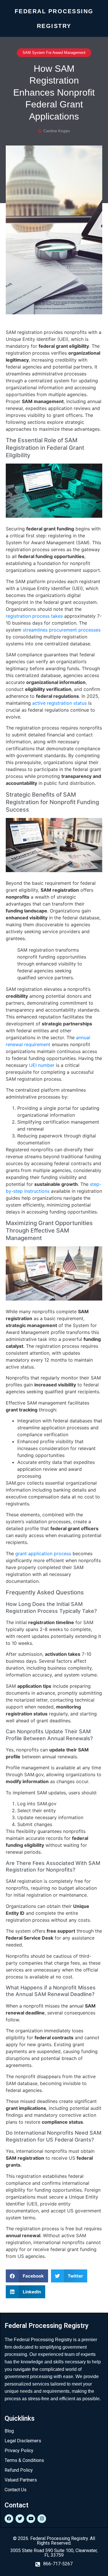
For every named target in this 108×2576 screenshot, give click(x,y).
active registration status (59, 703)
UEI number (42, 1065)
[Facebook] (9, 2519)
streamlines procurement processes (62, 630)
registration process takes (34, 616)
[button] (27, 2276)
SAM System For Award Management (54, 53)
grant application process (43, 1553)
